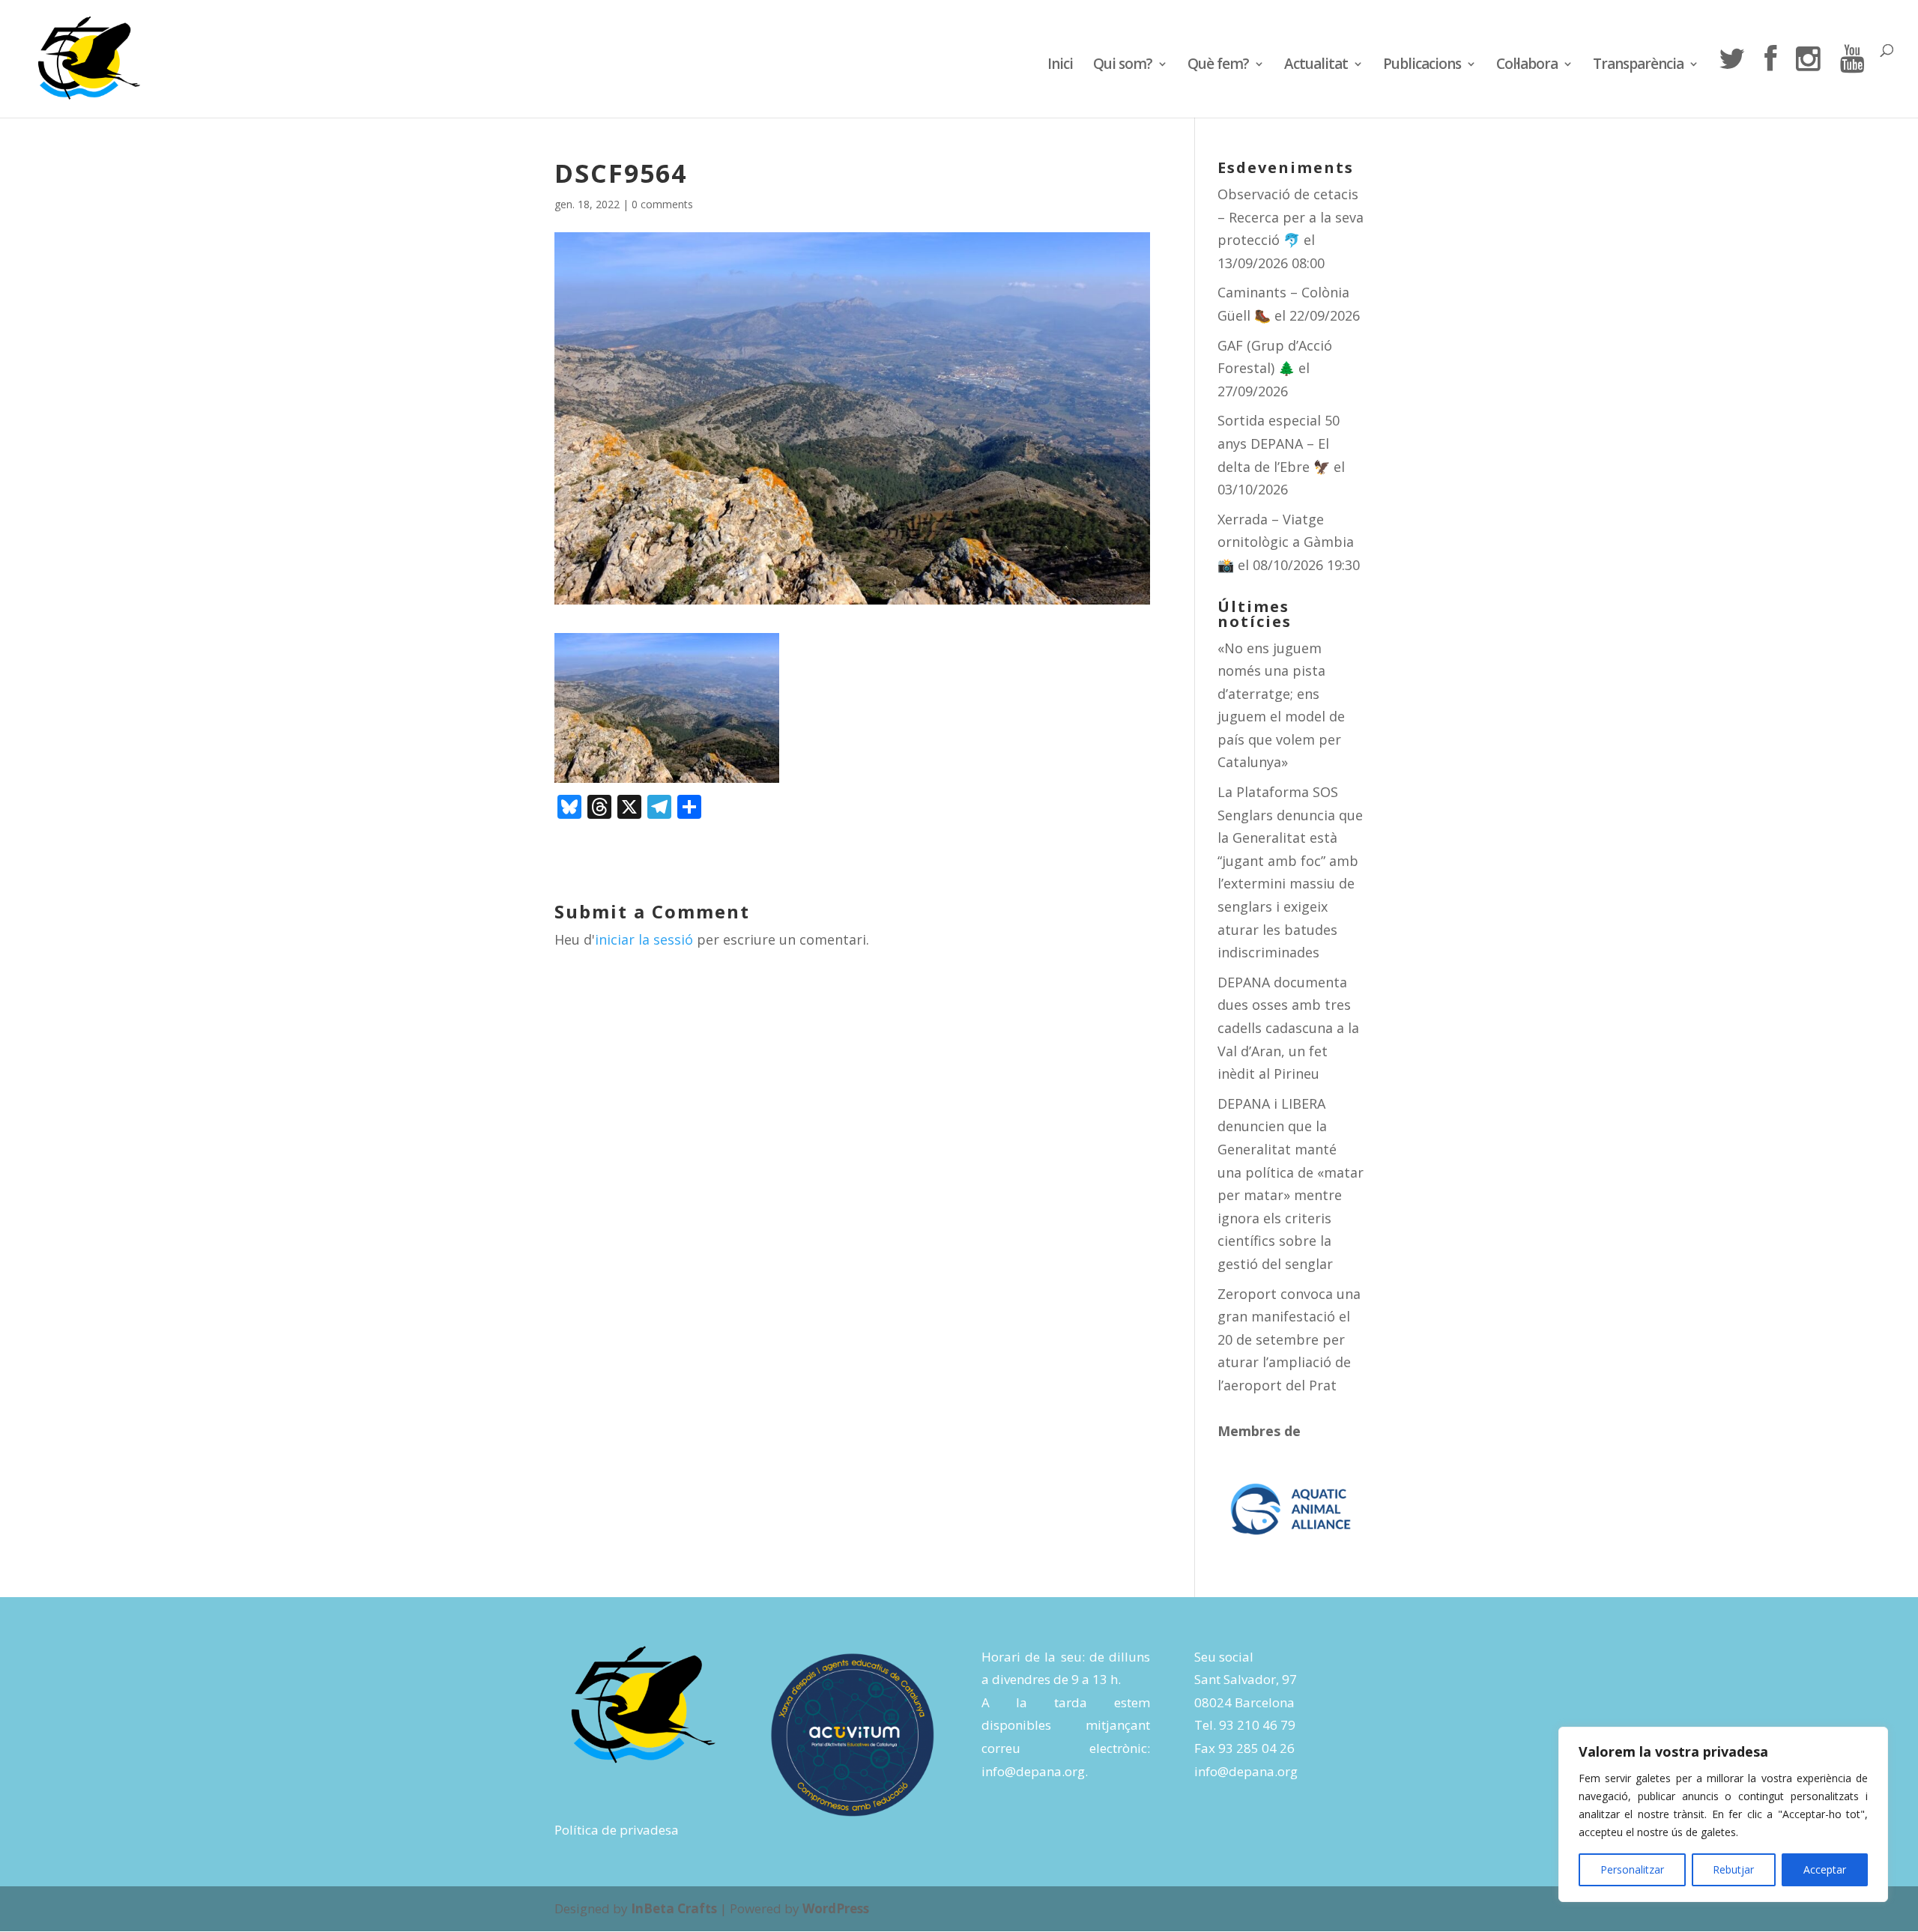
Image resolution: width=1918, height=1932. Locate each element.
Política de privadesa (617, 1830)
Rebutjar (1733, 1869)
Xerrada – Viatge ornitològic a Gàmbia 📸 (1286, 542)
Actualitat (1316, 66)
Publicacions (1422, 66)
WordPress (836, 1908)
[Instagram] (1808, 81)
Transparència (1638, 66)
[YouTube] (1852, 81)
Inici (1060, 66)
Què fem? (1218, 66)
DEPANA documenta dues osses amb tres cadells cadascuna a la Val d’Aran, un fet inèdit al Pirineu (1288, 1028)
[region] (1723, 1814)
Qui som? (1123, 66)
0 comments (662, 204)
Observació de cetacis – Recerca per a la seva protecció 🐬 (1291, 217)
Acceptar (1825, 1869)
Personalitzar (1632, 1869)
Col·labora (1527, 66)
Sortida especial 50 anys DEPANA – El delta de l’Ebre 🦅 (1279, 443)
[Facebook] (1770, 81)
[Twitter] (1731, 81)
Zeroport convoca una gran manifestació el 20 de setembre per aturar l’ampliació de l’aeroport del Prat (1289, 1339)
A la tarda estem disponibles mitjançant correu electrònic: (1066, 1725)
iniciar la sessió (644, 939)
